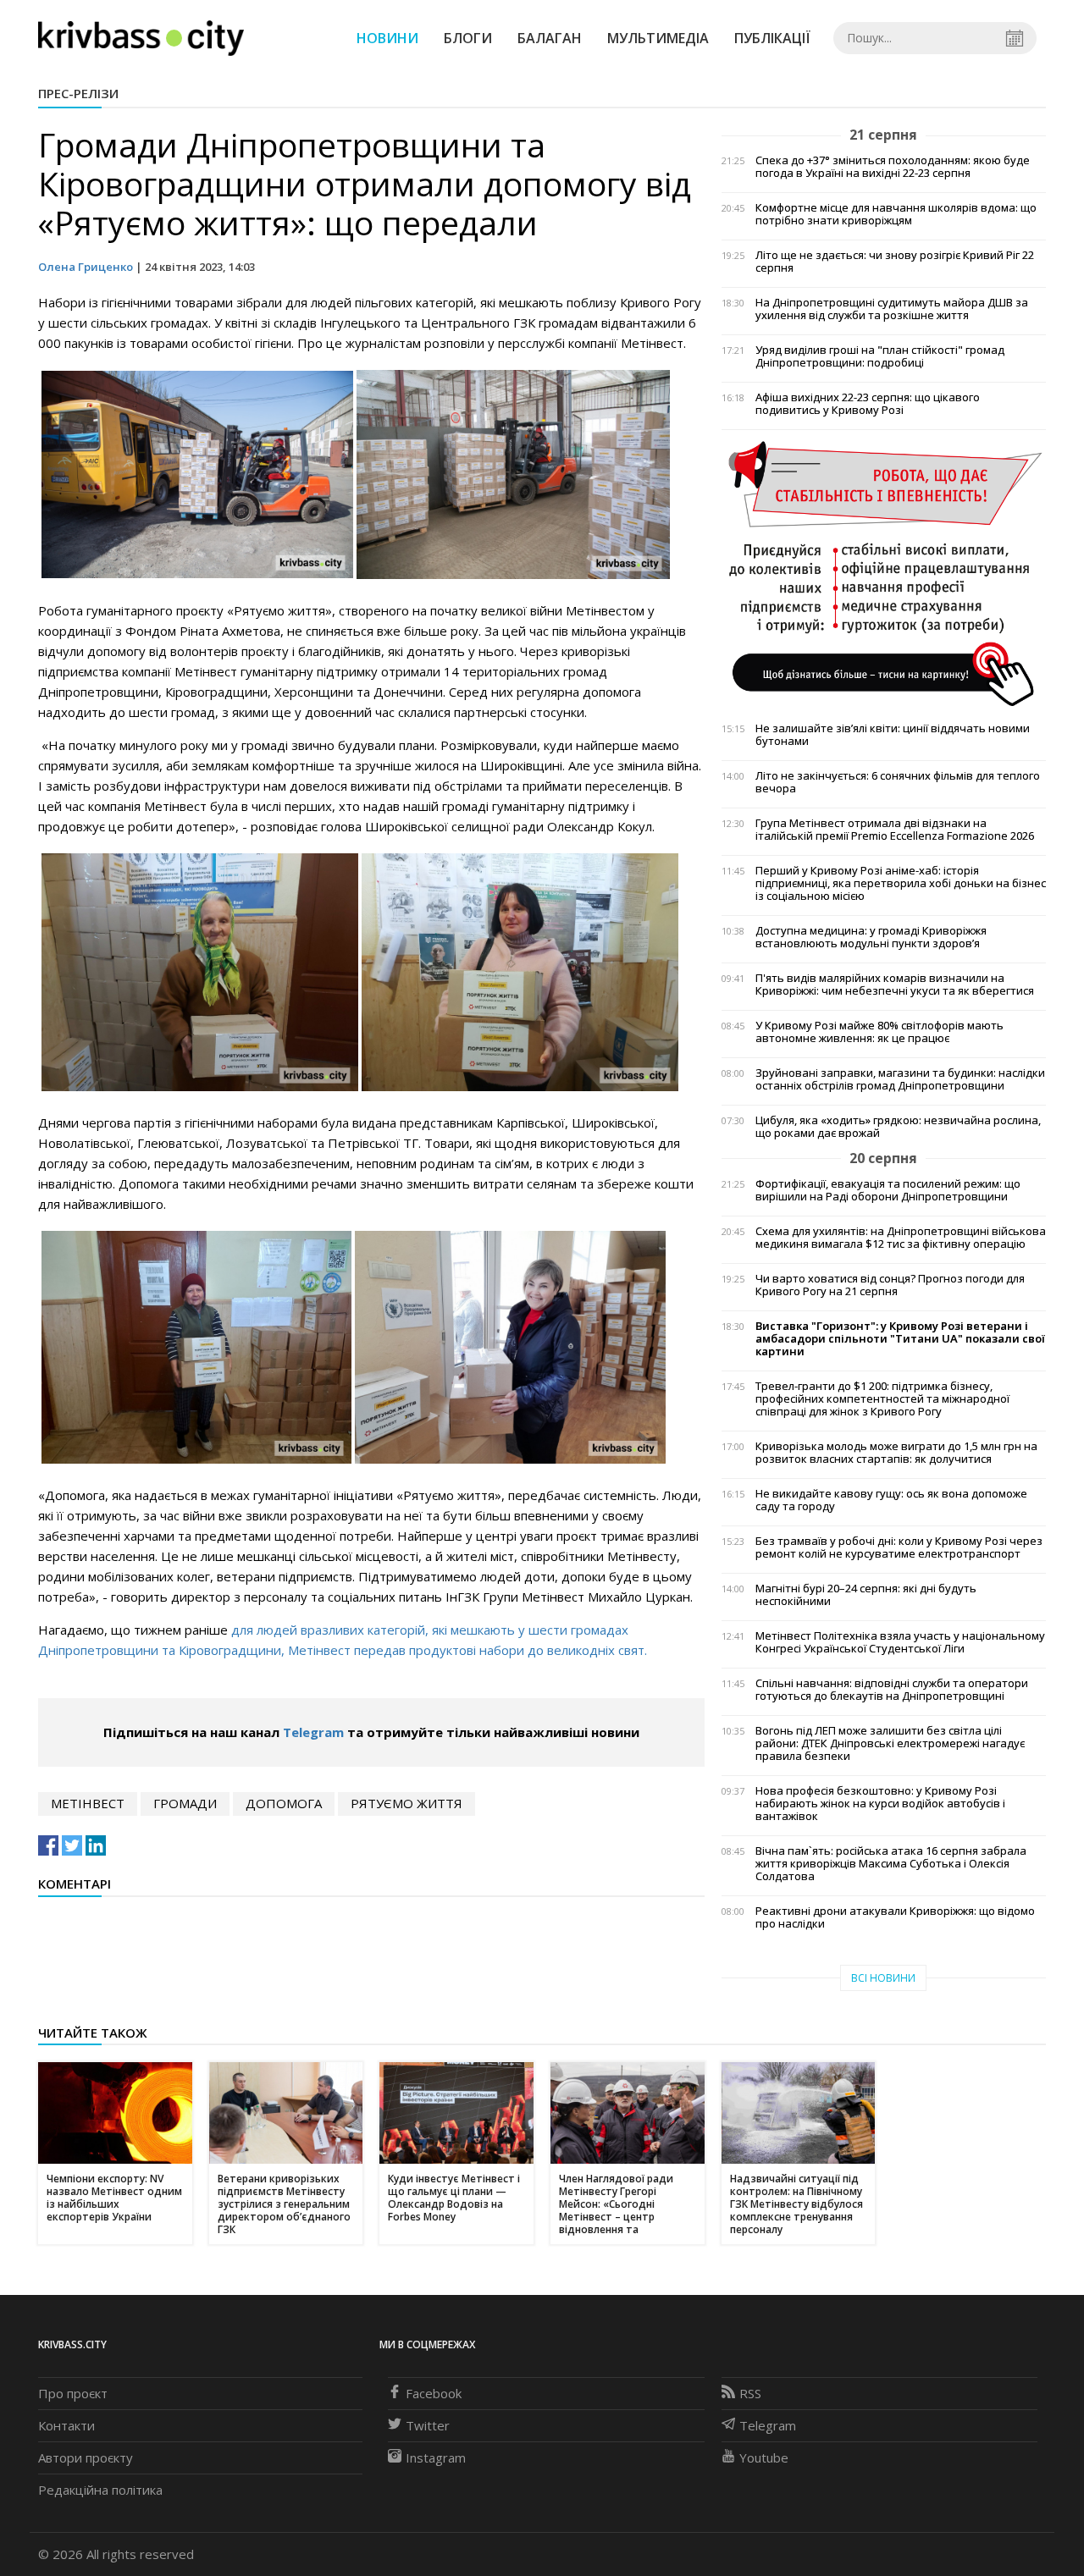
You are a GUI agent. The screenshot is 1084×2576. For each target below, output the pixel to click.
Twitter (428, 2425)
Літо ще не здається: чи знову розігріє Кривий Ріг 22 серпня (895, 262)
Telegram (313, 1732)
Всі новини (883, 1978)
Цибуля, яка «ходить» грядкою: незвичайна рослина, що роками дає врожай (898, 1127)
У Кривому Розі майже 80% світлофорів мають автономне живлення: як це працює (879, 1032)
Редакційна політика (100, 2490)
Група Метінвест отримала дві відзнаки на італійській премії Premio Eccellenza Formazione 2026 (895, 830)
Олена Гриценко (86, 267)
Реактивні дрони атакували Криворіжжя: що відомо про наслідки (895, 1917)
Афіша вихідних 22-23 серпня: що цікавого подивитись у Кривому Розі (868, 404)
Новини (387, 38)
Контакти (66, 2425)
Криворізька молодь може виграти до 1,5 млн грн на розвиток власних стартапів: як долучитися (896, 1453)
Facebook (434, 2393)
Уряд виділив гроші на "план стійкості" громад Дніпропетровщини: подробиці (880, 356)
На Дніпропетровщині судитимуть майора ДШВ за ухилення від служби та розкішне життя (892, 309)
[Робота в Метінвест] (884, 572)
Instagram (436, 2457)
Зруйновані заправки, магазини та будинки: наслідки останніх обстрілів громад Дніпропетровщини (900, 1079)
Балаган (550, 38)
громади (185, 1803)
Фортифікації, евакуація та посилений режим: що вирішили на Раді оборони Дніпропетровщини (888, 1190)
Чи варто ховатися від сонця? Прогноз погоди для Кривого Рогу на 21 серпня (890, 1285)
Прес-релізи (78, 93)
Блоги (468, 38)
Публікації (772, 38)
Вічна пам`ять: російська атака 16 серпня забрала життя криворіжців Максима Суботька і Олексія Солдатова (891, 1864)
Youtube (764, 2457)
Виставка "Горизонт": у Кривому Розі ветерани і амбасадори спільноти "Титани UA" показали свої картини (900, 1339)
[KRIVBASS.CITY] (141, 37)
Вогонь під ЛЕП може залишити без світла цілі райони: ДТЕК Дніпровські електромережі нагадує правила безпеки (890, 1743)
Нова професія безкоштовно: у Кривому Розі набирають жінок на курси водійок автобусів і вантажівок (880, 1804)
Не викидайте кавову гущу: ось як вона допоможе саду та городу (891, 1500)
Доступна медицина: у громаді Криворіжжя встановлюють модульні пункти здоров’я (871, 937)
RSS (750, 2393)
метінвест (88, 1803)
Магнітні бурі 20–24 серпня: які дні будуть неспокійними (866, 1595)
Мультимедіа (658, 38)
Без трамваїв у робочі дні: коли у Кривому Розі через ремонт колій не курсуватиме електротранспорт (899, 1547)
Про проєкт (73, 2393)
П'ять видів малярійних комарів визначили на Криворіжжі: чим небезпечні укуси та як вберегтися (895, 985)
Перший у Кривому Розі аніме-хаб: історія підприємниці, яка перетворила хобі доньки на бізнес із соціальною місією (901, 883)
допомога (284, 1803)
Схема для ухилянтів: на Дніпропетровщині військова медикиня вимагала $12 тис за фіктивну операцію (901, 1238)
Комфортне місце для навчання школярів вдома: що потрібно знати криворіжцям (896, 214)
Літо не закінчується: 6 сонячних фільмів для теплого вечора (898, 782)
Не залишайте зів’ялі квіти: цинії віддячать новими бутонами (893, 735)
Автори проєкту (86, 2457)
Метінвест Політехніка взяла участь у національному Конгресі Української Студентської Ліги (900, 1642)
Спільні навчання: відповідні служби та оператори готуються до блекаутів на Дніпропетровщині (892, 1690)
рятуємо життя (406, 1803)
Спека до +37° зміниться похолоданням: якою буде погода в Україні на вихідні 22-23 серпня (893, 167)
